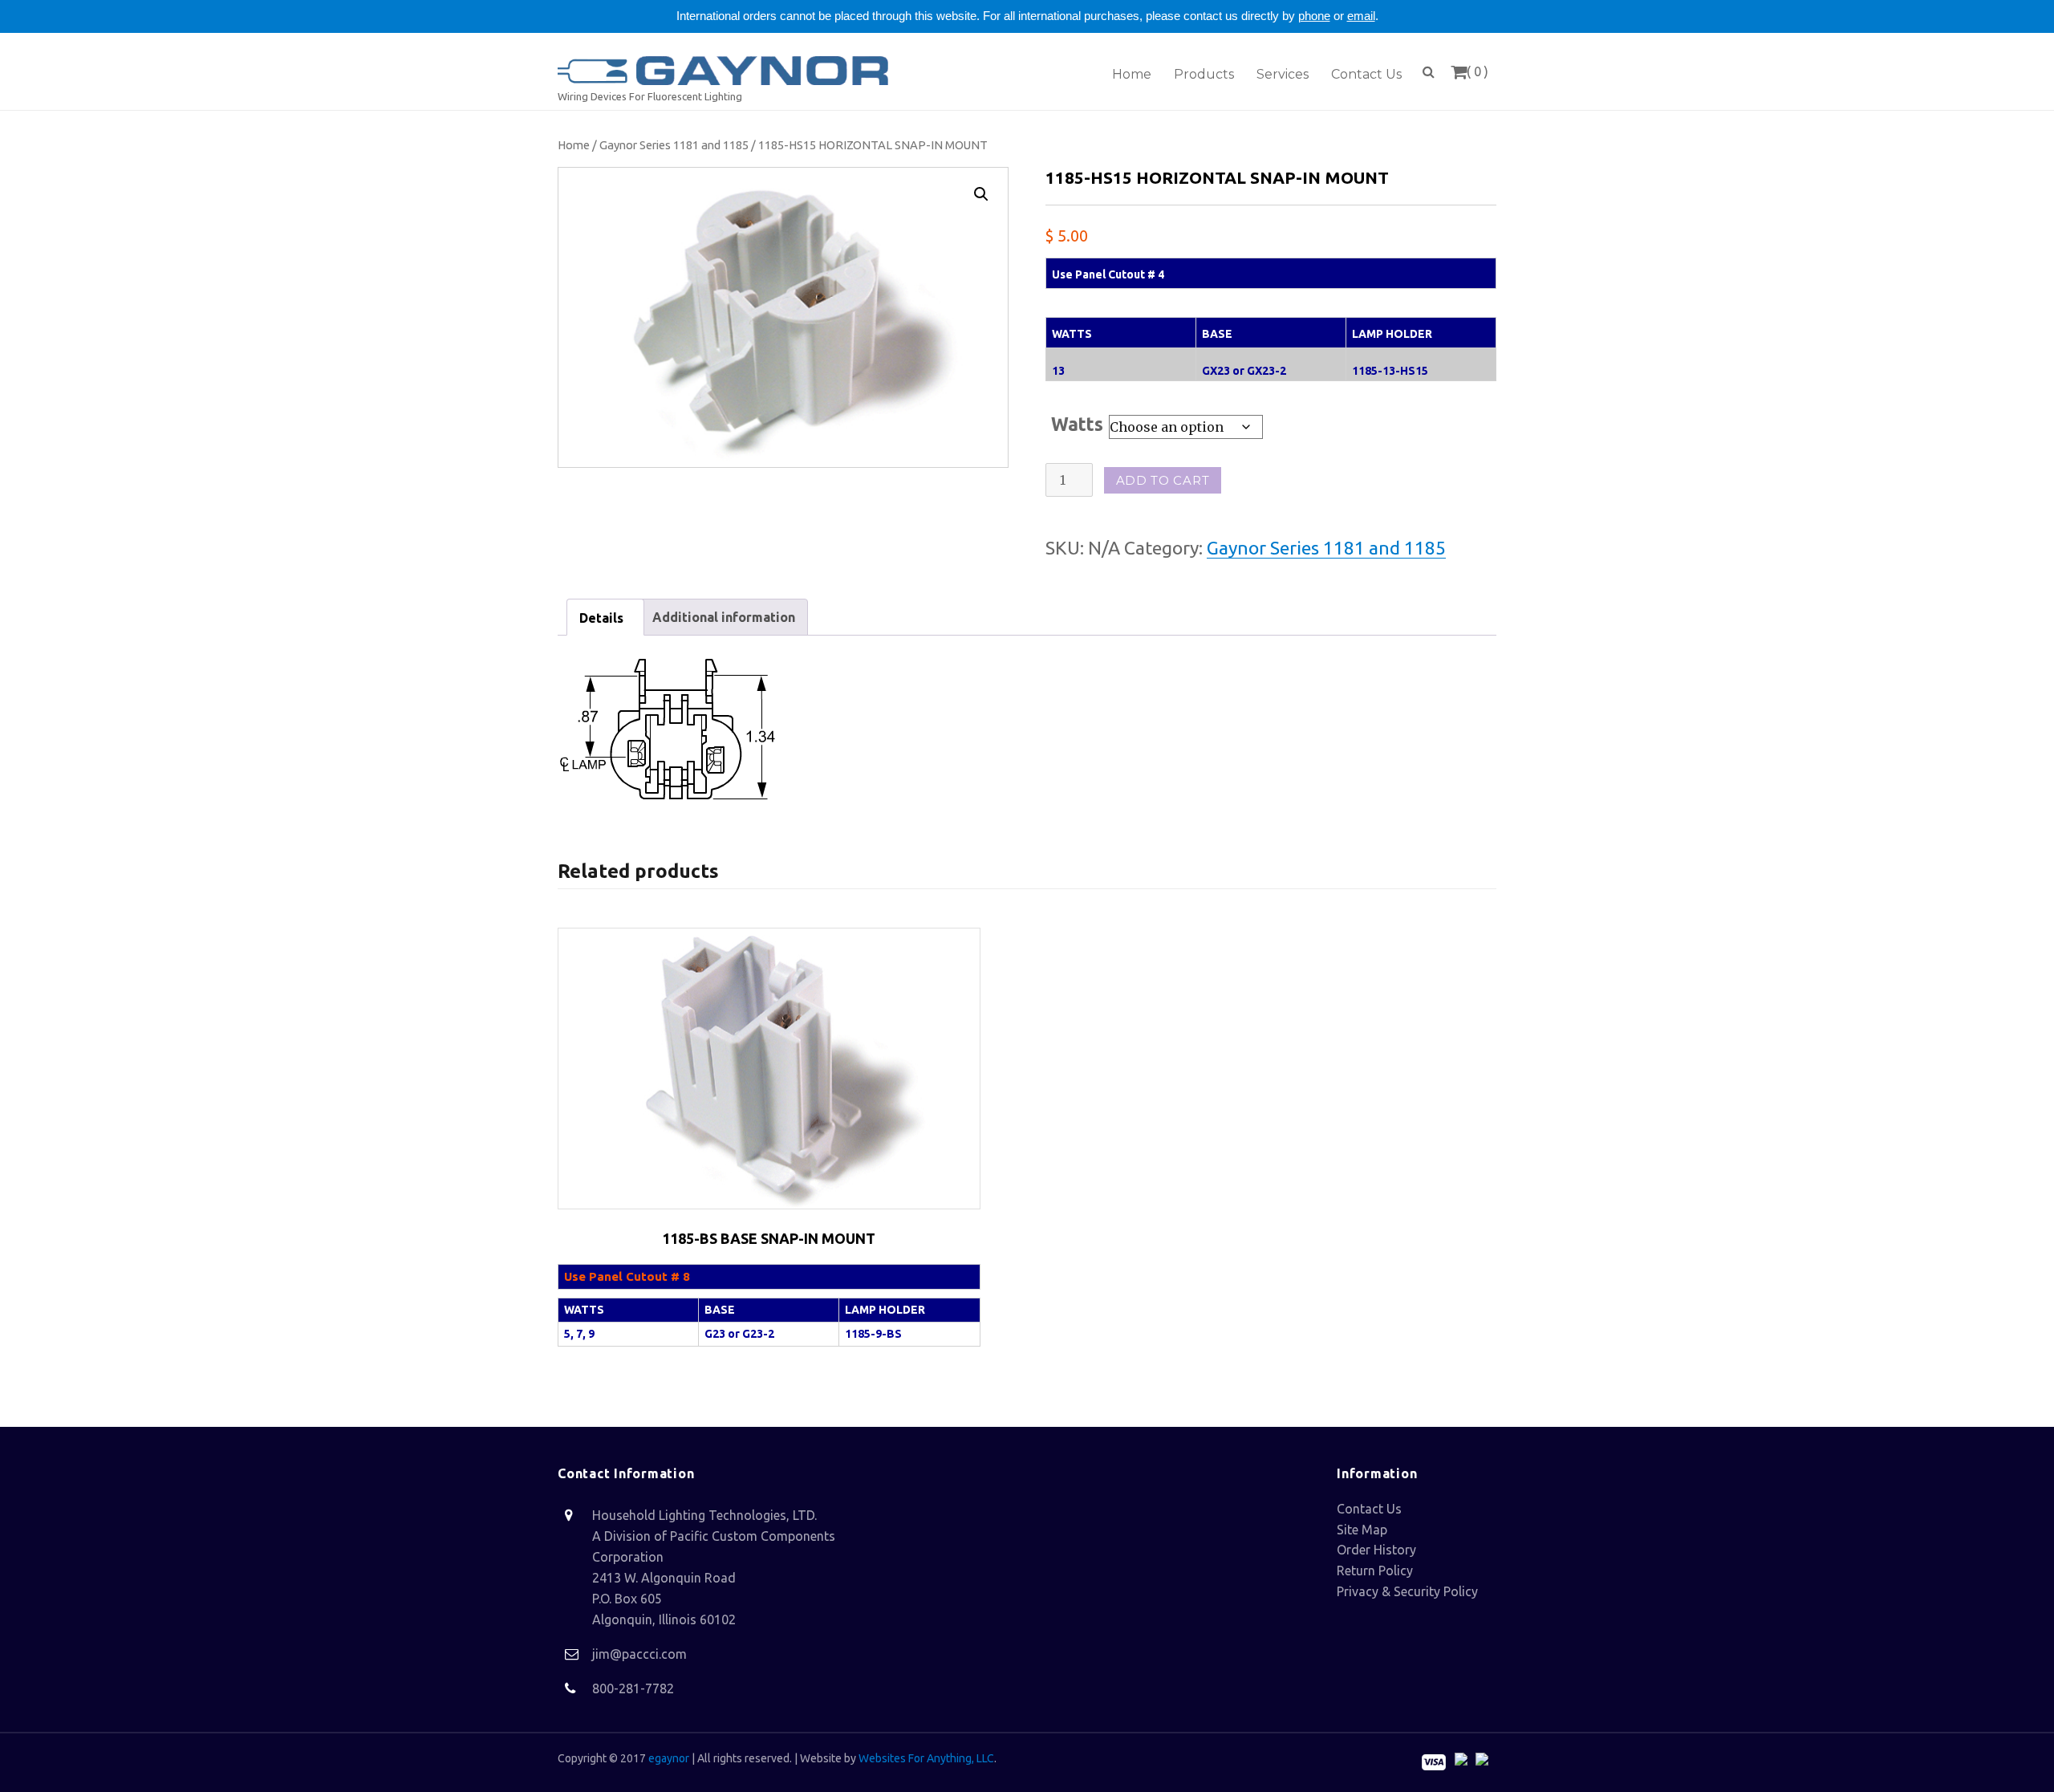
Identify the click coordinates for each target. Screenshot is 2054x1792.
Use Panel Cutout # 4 (1108, 274)
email (1361, 16)
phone (1314, 16)
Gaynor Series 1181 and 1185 (674, 145)
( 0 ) (1478, 71)
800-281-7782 (633, 1688)
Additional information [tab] (724, 617)
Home (574, 145)
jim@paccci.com (639, 1654)
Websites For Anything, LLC (926, 1758)
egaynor (669, 1758)
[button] (981, 194)
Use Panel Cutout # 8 (627, 1276)
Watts (1077, 424)
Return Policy (1375, 1571)
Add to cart (1163, 480)
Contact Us (1369, 1509)
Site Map (1362, 1530)
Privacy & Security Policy (1407, 1591)
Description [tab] (605, 617)
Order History (1376, 1550)
